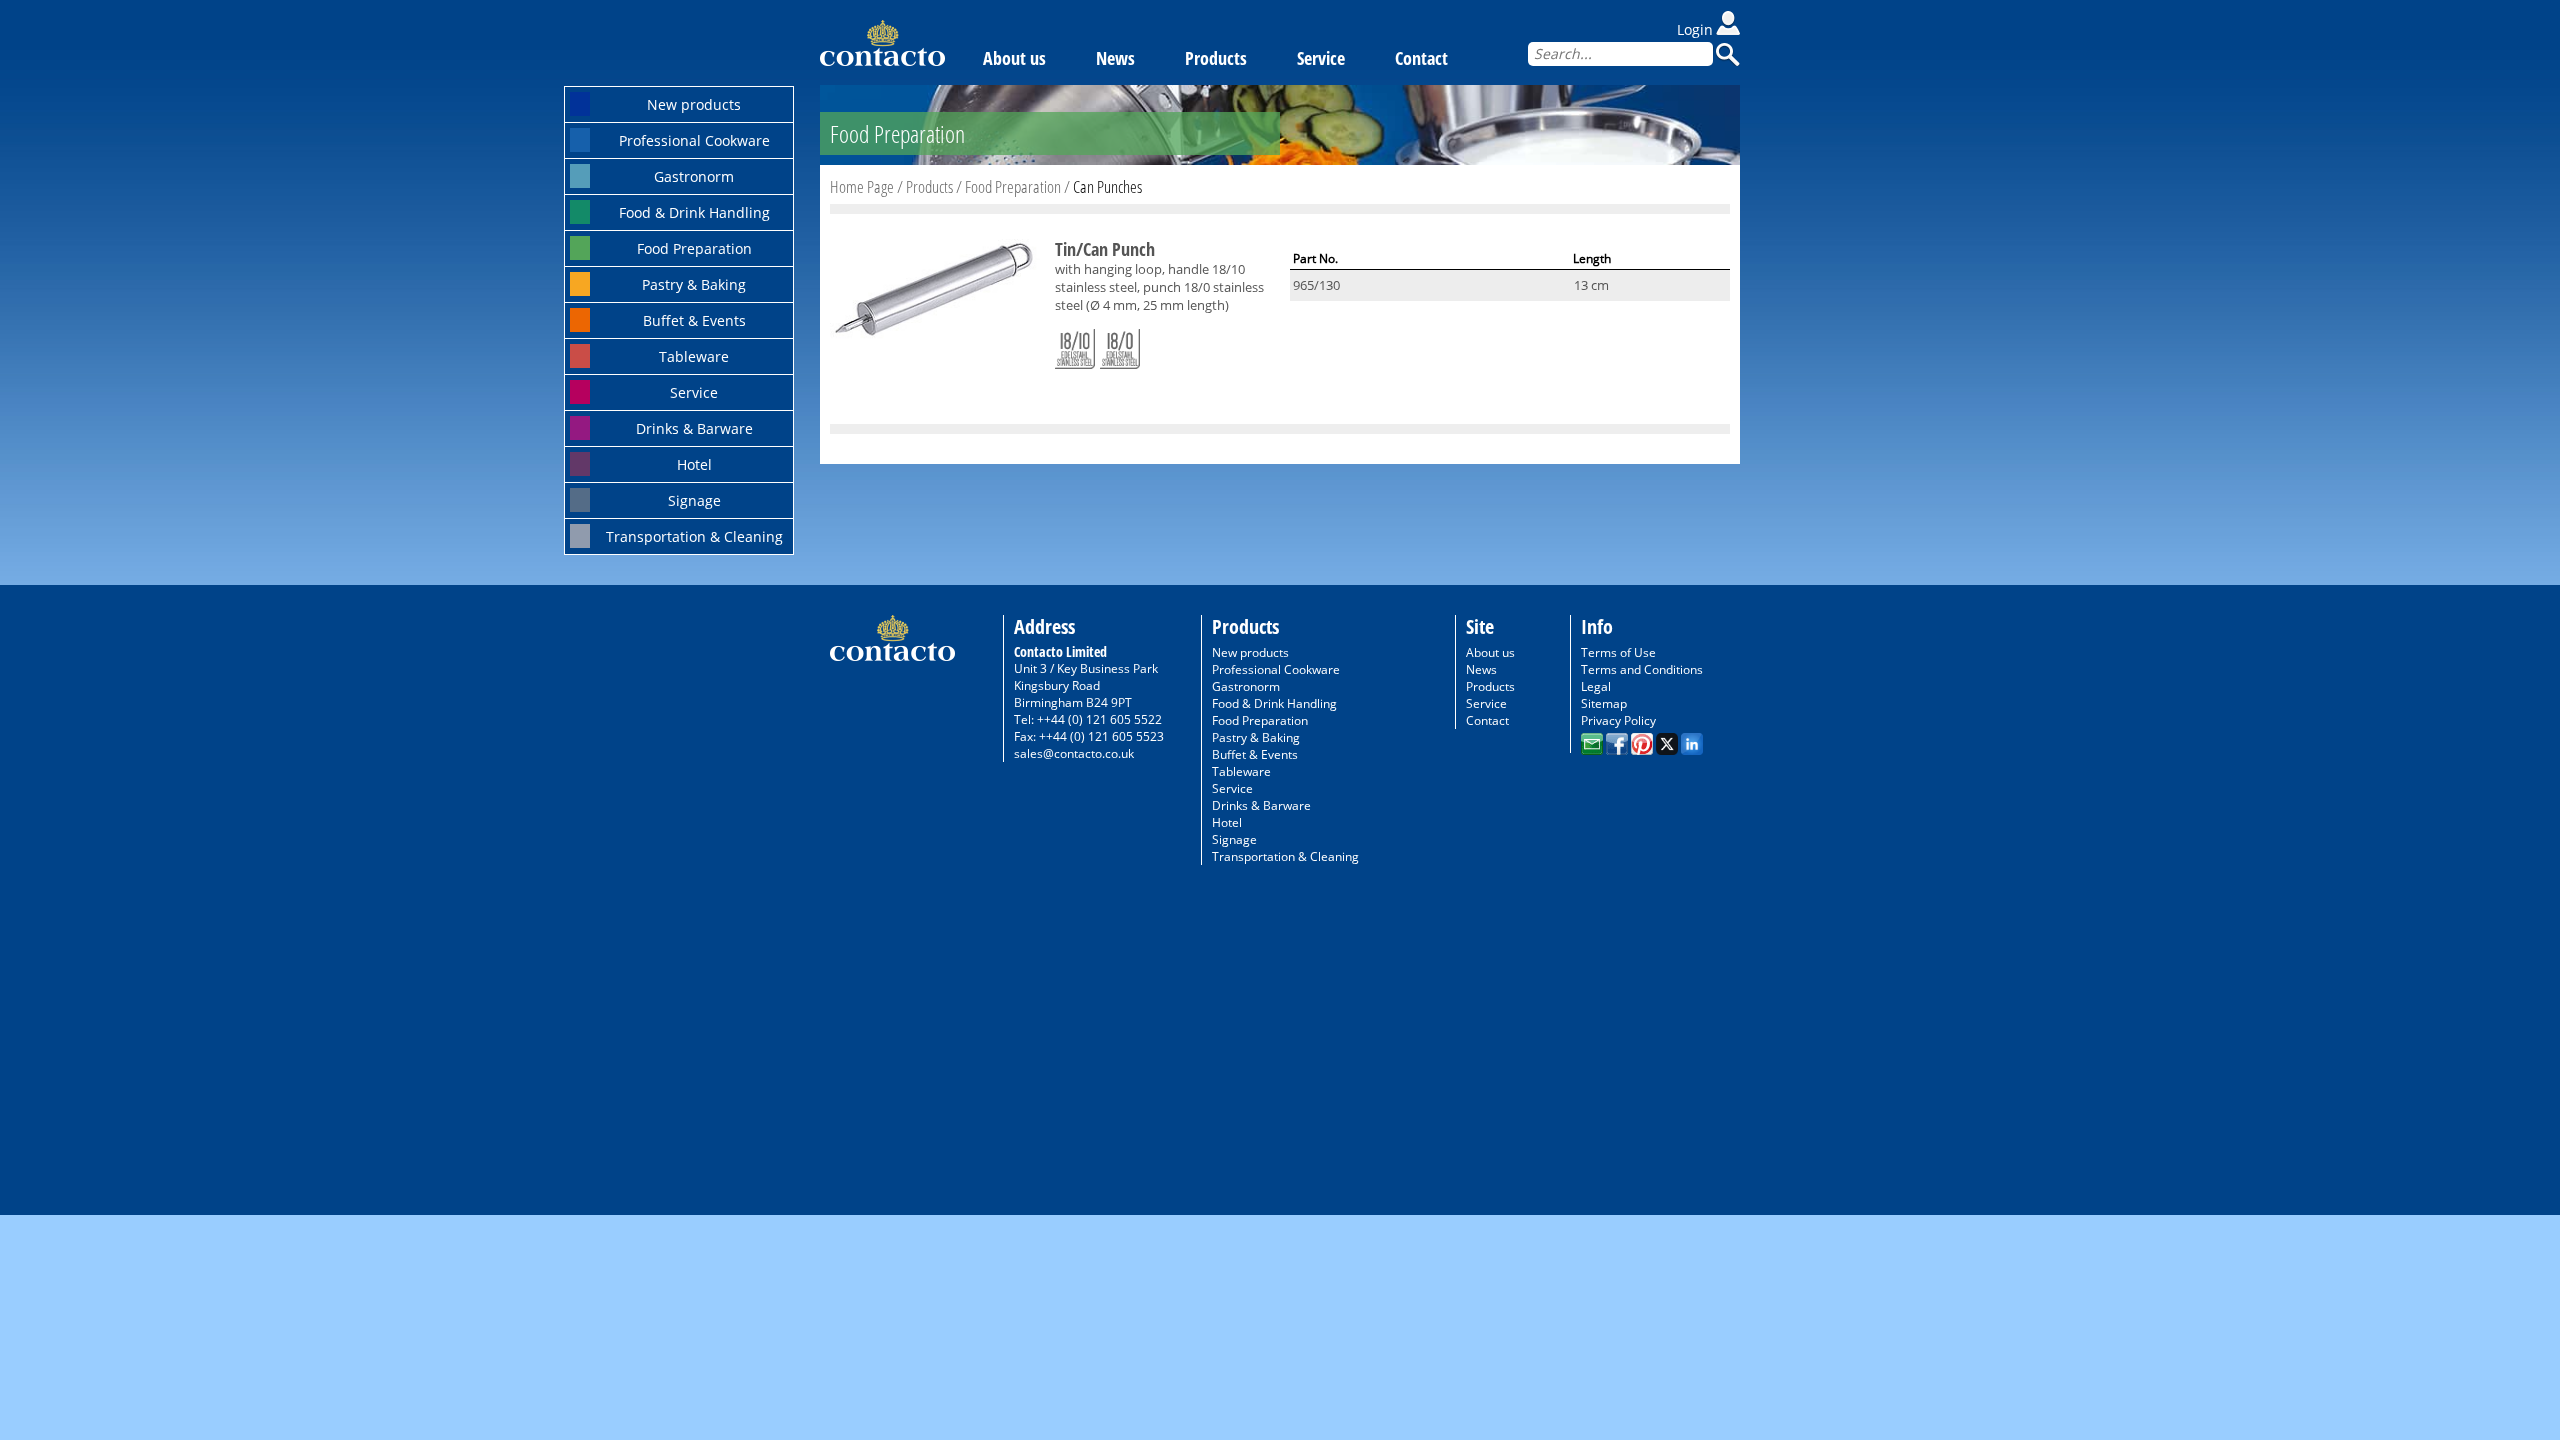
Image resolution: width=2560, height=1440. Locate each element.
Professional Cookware (694, 140)
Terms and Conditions (1642, 669)
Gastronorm (694, 176)
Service (694, 392)
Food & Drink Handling (694, 212)
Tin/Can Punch (1105, 249)
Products (1216, 58)
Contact (1421, 58)
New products (694, 104)
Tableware (694, 356)
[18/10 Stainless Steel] (1075, 345)
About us (1014, 58)
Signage (694, 500)
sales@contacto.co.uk (1074, 753)
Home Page (862, 186)
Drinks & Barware (694, 428)
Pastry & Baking (694, 284)
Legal (1596, 686)
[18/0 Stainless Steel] (1120, 345)
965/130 (1316, 285)
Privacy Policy (1618, 720)
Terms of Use (1618, 652)
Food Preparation (694, 248)
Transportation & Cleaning (694, 536)
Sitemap (1604, 703)
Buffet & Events (694, 320)
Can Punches (1107, 186)
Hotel (694, 464)
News (1115, 58)
